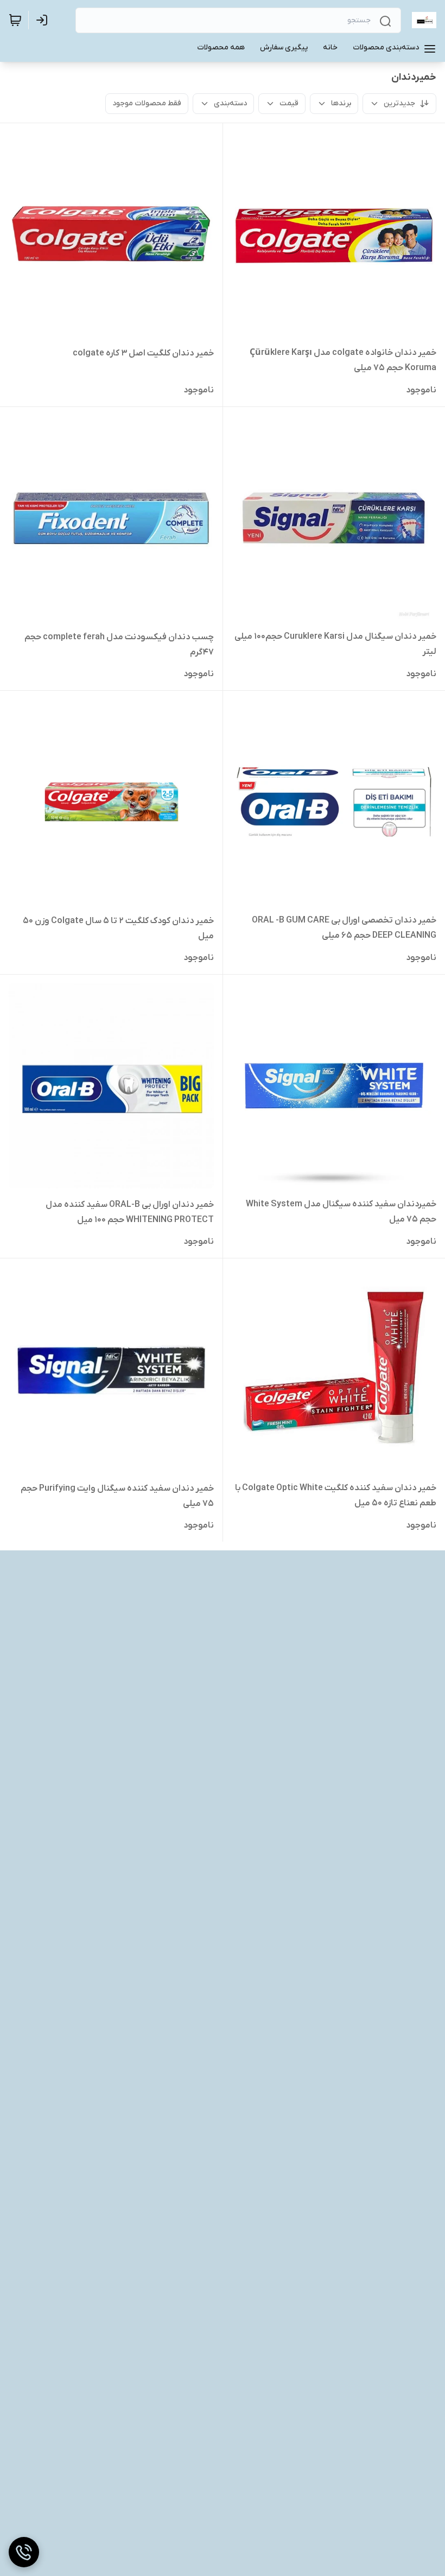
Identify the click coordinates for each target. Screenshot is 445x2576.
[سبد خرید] (15, 20)
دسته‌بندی (230, 103)
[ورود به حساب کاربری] (44, 20)
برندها (341, 103)
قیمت (289, 103)
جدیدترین (399, 103)
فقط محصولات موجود (147, 103)
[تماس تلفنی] (24, 2552)
